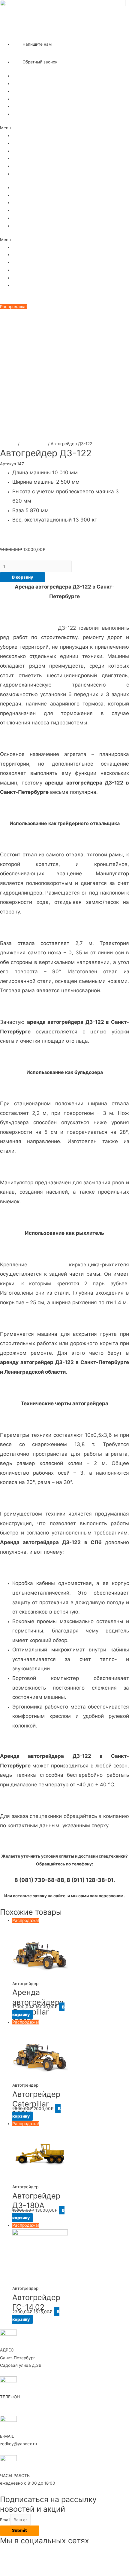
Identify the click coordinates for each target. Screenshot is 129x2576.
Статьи (19, 99)
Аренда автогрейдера (28, 628)
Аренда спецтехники (33, 84)
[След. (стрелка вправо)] (118, 1288)
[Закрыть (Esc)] (122, 7)
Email (5, 2520)
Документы (24, 106)
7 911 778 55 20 (28, 34)
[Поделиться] (109, 7)
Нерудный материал (33, 91)
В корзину (22, 577)
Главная (21, 76)
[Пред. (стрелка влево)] (10, 1288)
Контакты (22, 114)
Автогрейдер (34, 444)
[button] (64, 128)
